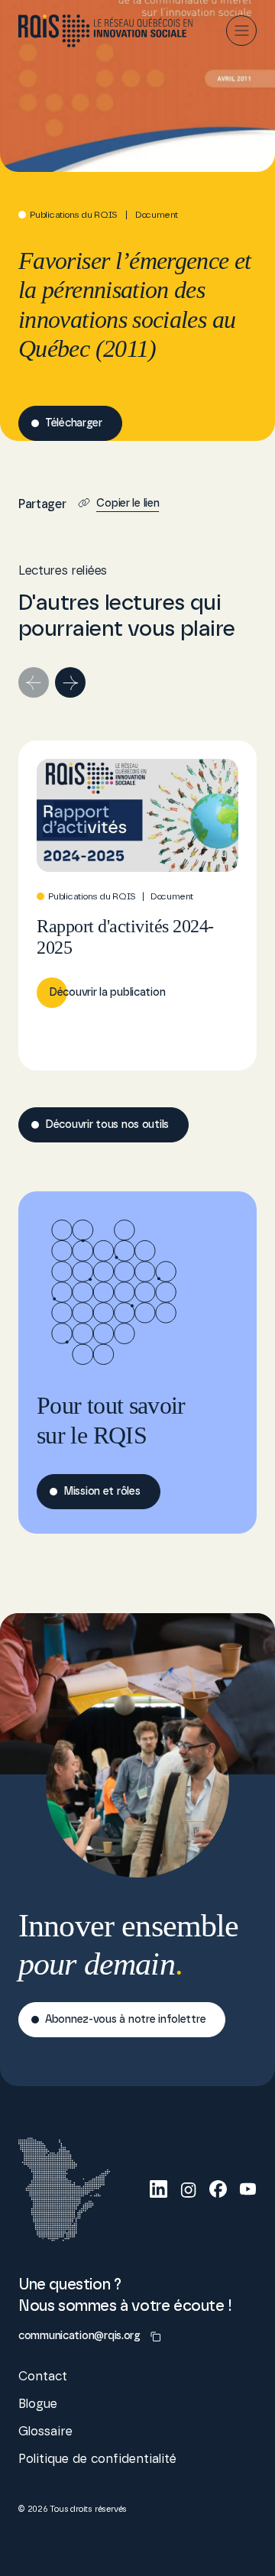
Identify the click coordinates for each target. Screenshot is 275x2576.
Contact (43, 2377)
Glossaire (45, 2432)
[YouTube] (248, 2189)
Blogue (38, 2404)
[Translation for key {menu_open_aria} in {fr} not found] (241, 31)
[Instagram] (188, 2189)
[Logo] (106, 31)
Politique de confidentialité (97, 2459)
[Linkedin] (159, 2189)
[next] (70, 682)
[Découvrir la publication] (137, 906)
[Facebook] (218, 2189)
